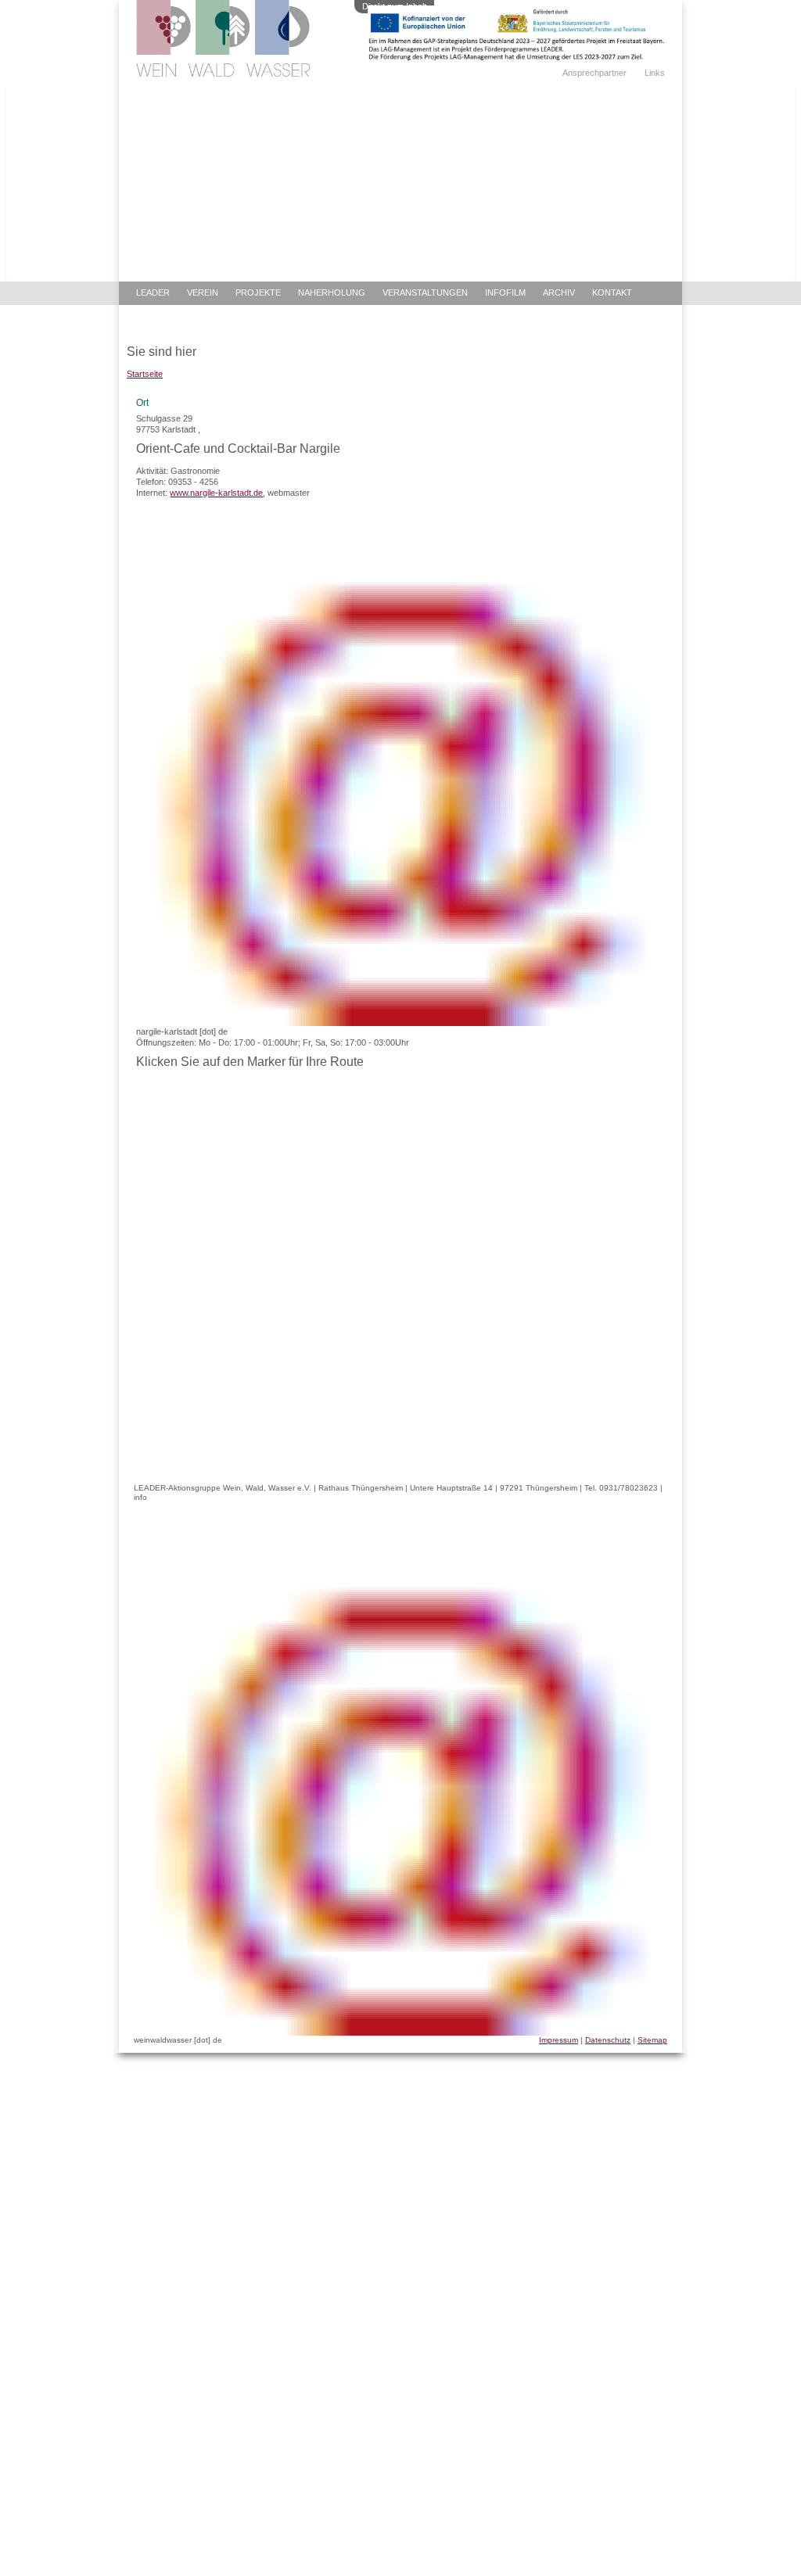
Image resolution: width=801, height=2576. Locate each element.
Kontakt (612, 292)
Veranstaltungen (425, 292)
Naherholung (332, 292)
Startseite (145, 374)
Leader (153, 292)
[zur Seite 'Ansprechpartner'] (516, 57)
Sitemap (652, 2040)
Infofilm (505, 292)
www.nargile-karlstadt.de (216, 493)
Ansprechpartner (594, 73)
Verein (203, 292)
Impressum (559, 2040)
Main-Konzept (169, 317)
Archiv (559, 292)
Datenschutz (608, 2040)
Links (655, 73)
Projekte (258, 292)
